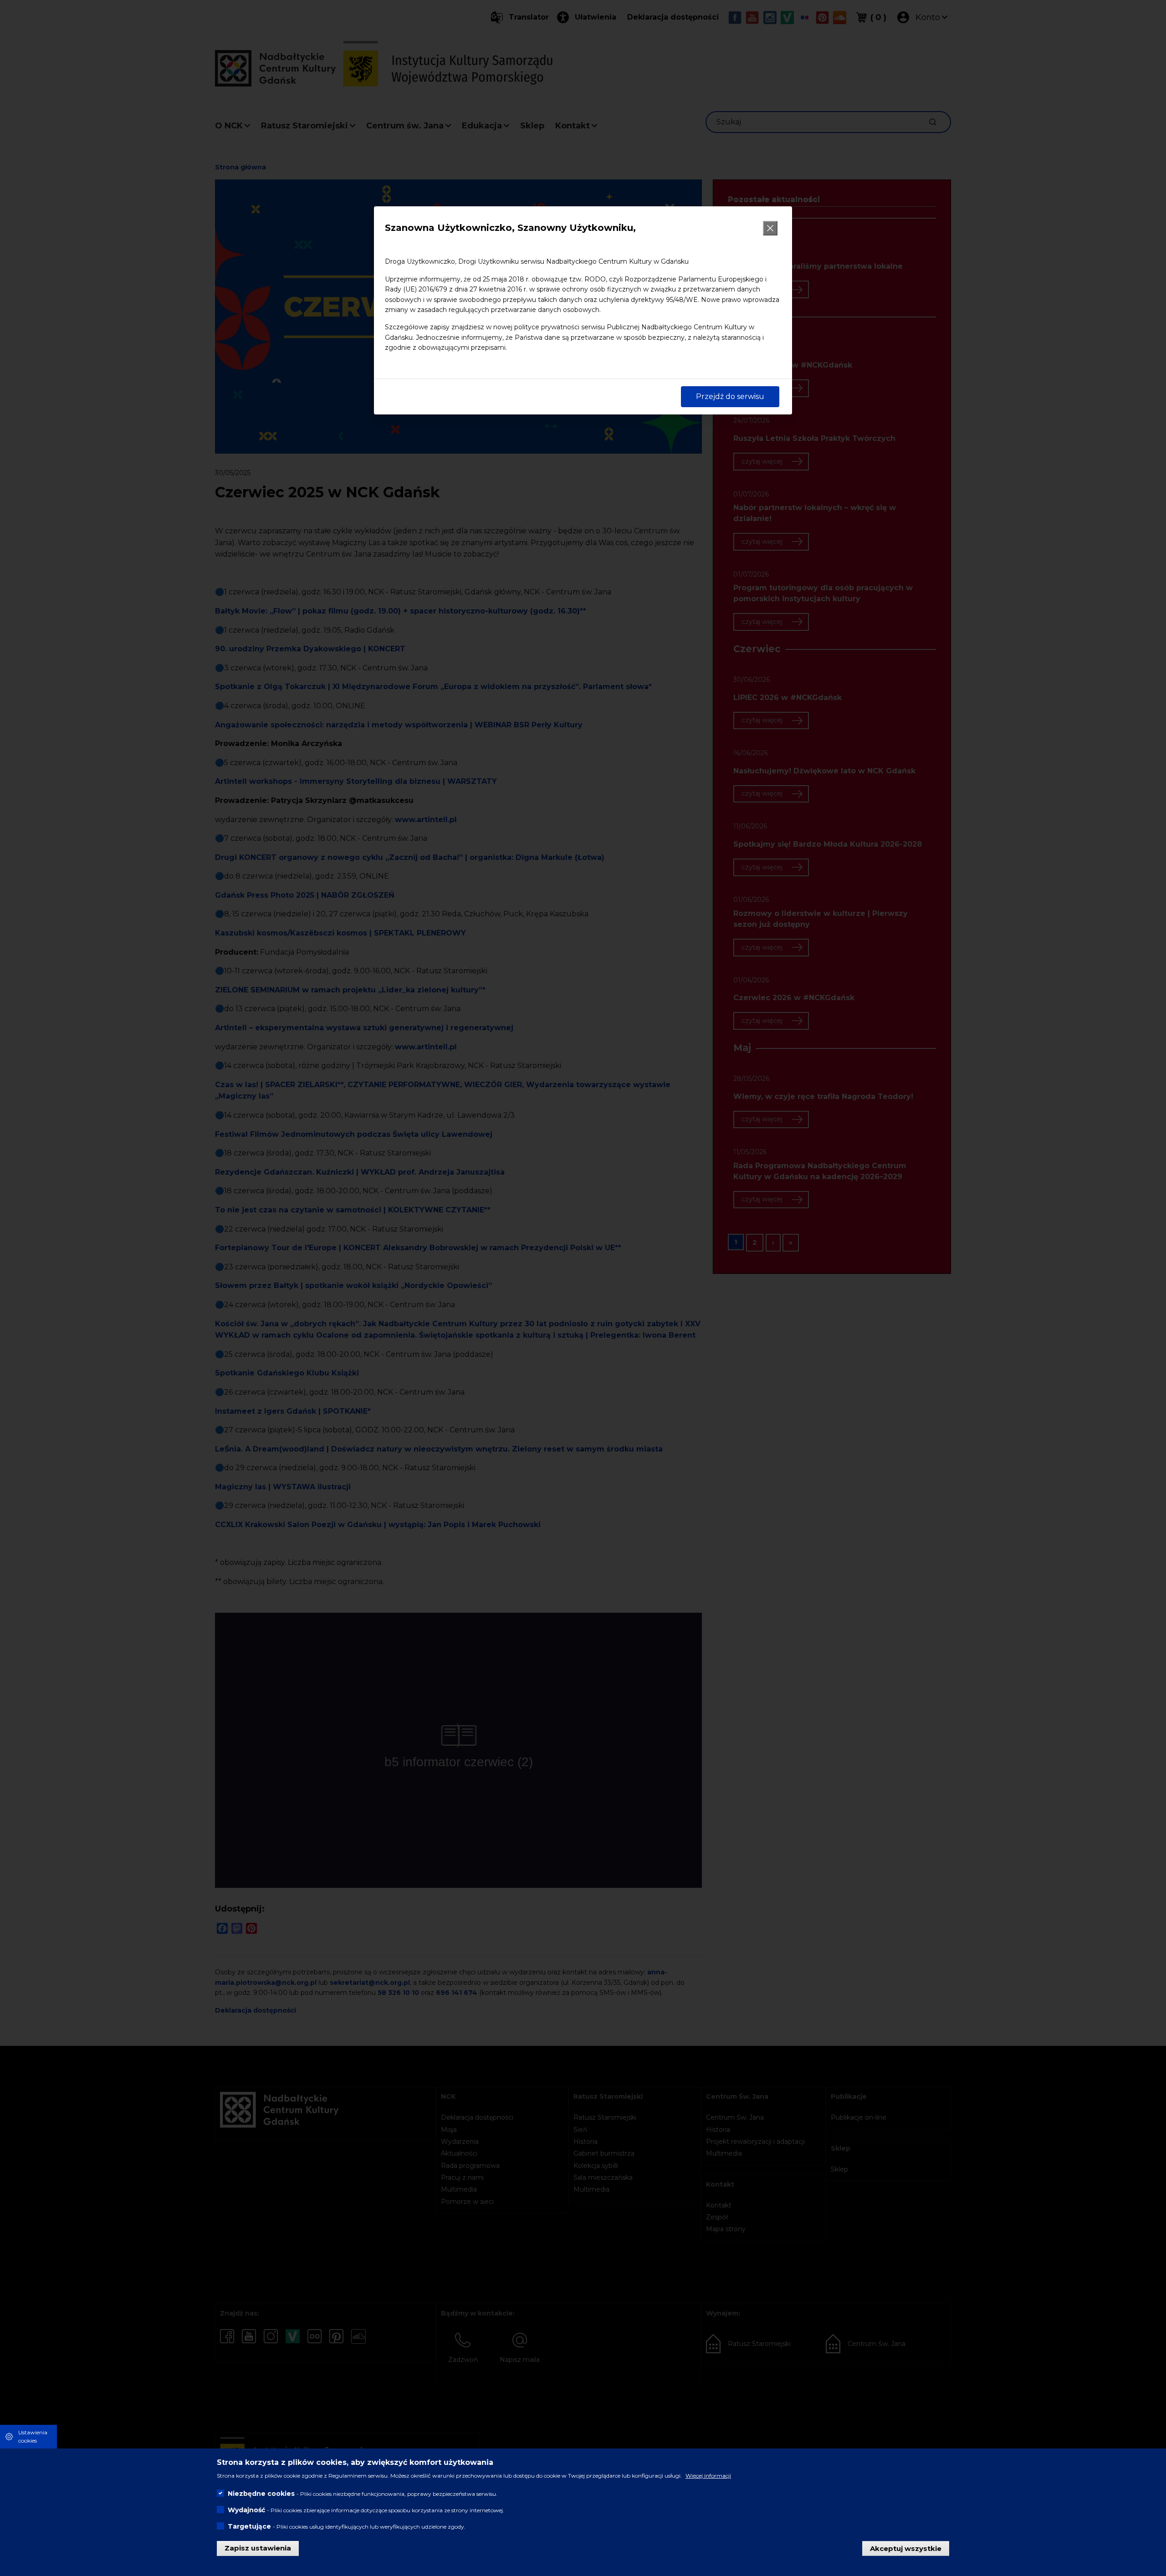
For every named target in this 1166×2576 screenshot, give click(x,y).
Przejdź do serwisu (730, 396)
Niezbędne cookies (261, 2494)
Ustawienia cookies (33, 2436)
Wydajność (246, 2510)
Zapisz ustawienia (258, 2548)
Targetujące (249, 2526)
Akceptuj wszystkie (906, 2548)
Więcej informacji (708, 2476)
